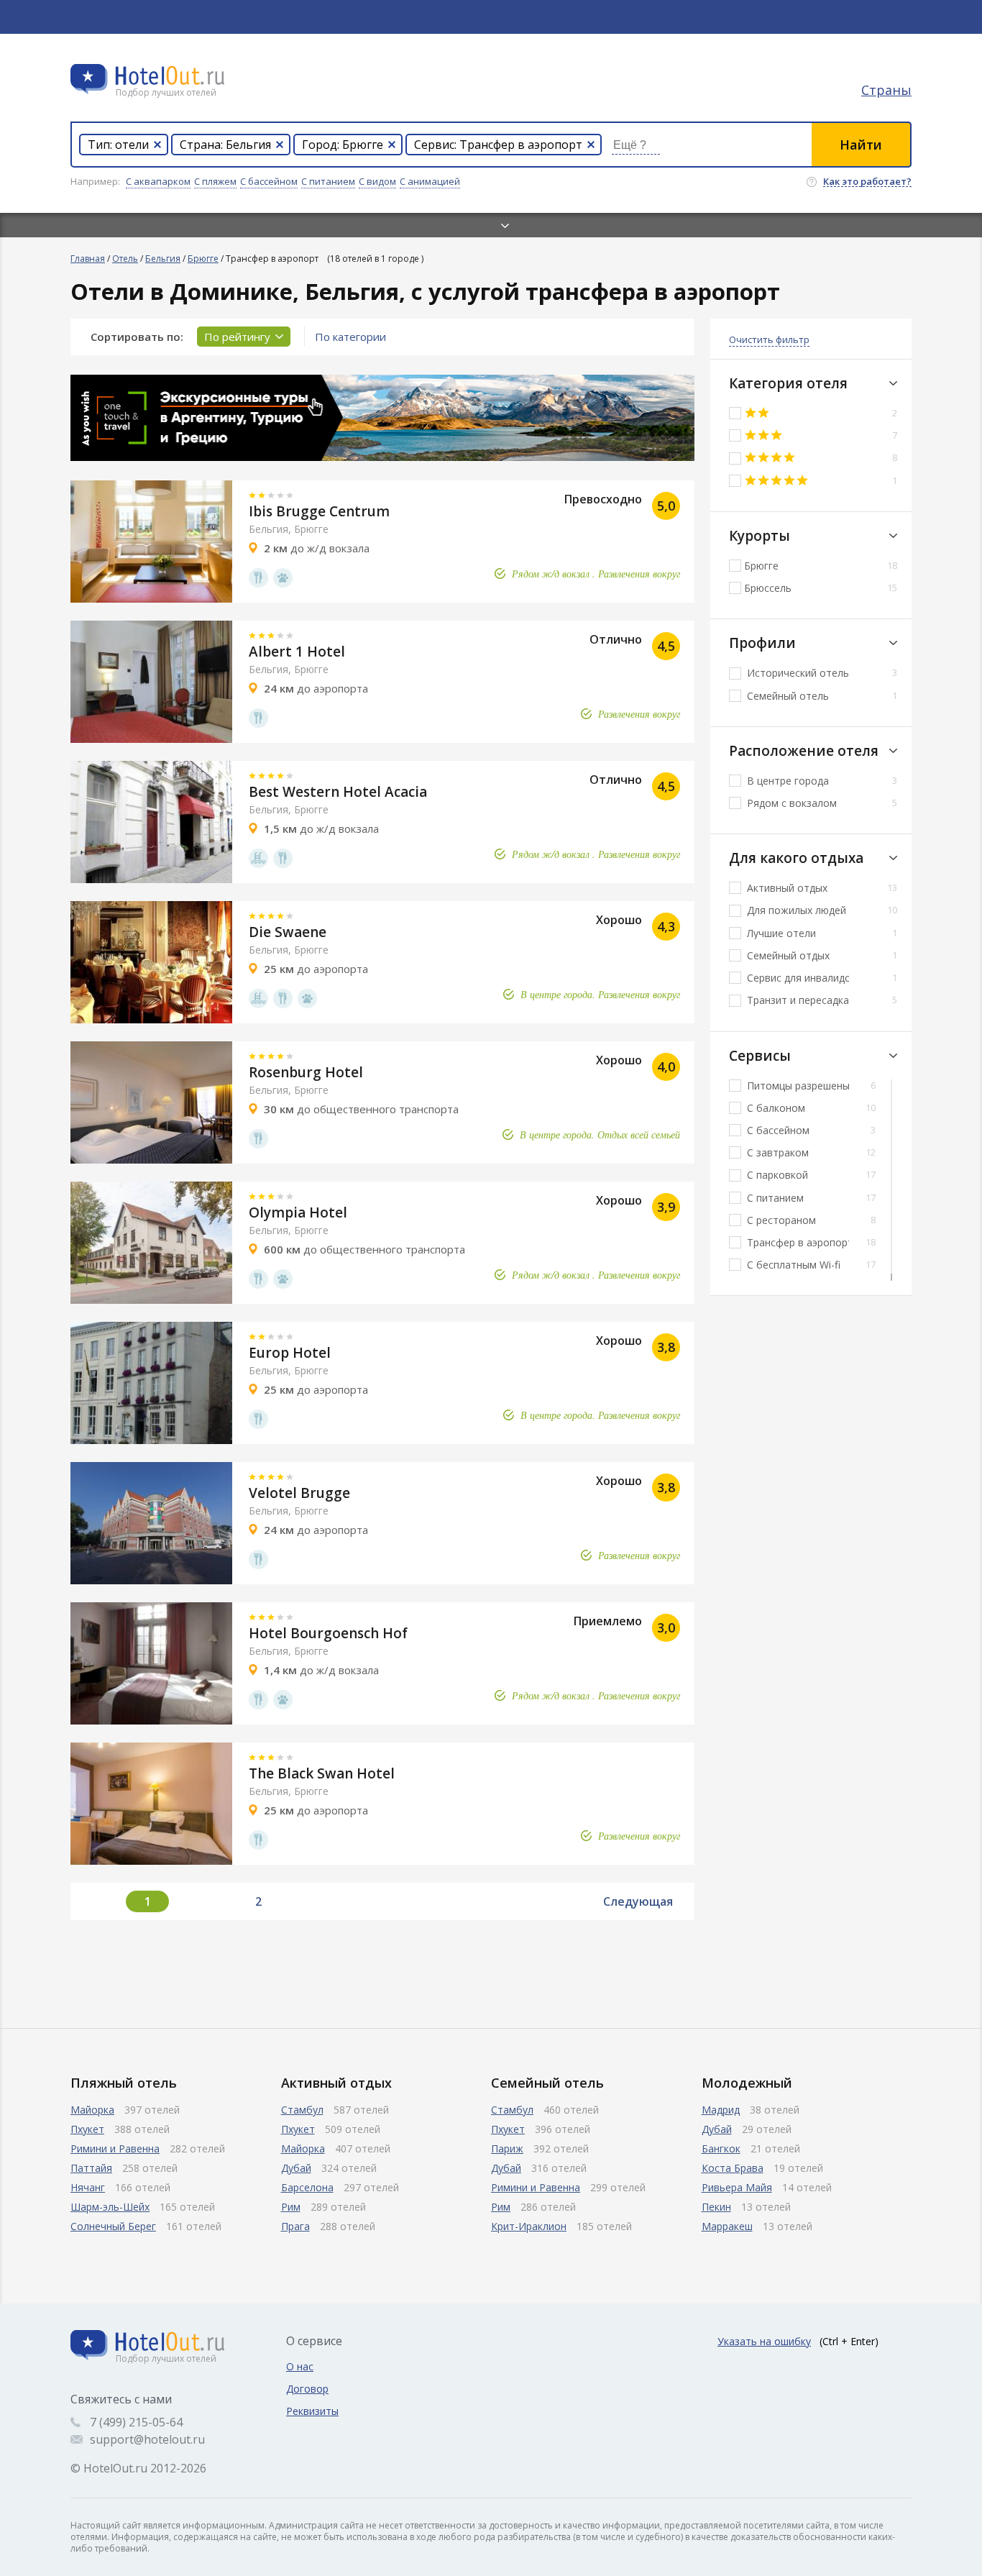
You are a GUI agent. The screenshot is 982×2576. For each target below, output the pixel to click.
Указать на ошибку (764, 2341)
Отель (125, 259)
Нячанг (88, 2187)
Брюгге (203, 259)
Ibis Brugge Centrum (319, 511)
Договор (307, 2389)
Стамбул (302, 2110)
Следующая (638, 1901)
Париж (507, 2148)
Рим (291, 2207)
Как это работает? (867, 182)
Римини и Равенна (115, 2148)
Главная (88, 259)
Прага (295, 2226)
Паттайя (91, 2168)
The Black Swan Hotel (322, 1773)
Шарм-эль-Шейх (110, 2207)
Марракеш (727, 2226)
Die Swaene (288, 932)
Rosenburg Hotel (306, 1072)
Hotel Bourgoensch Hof (328, 1633)
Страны (886, 90)
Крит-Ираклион (529, 2226)
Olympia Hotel (298, 1212)
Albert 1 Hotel (297, 652)
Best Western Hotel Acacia (338, 792)
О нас (300, 2366)
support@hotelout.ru (147, 2439)
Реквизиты (312, 2411)
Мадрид (721, 2110)
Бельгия (163, 259)
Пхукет (87, 2129)
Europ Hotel (290, 1353)
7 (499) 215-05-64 (136, 2422)
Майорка (92, 2110)
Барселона (307, 2187)
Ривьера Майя (737, 2187)
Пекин (716, 2207)
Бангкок (721, 2148)
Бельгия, (270, 529)
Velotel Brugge (299, 1493)
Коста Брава (733, 2168)
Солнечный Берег (113, 2226)
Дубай (296, 2168)
